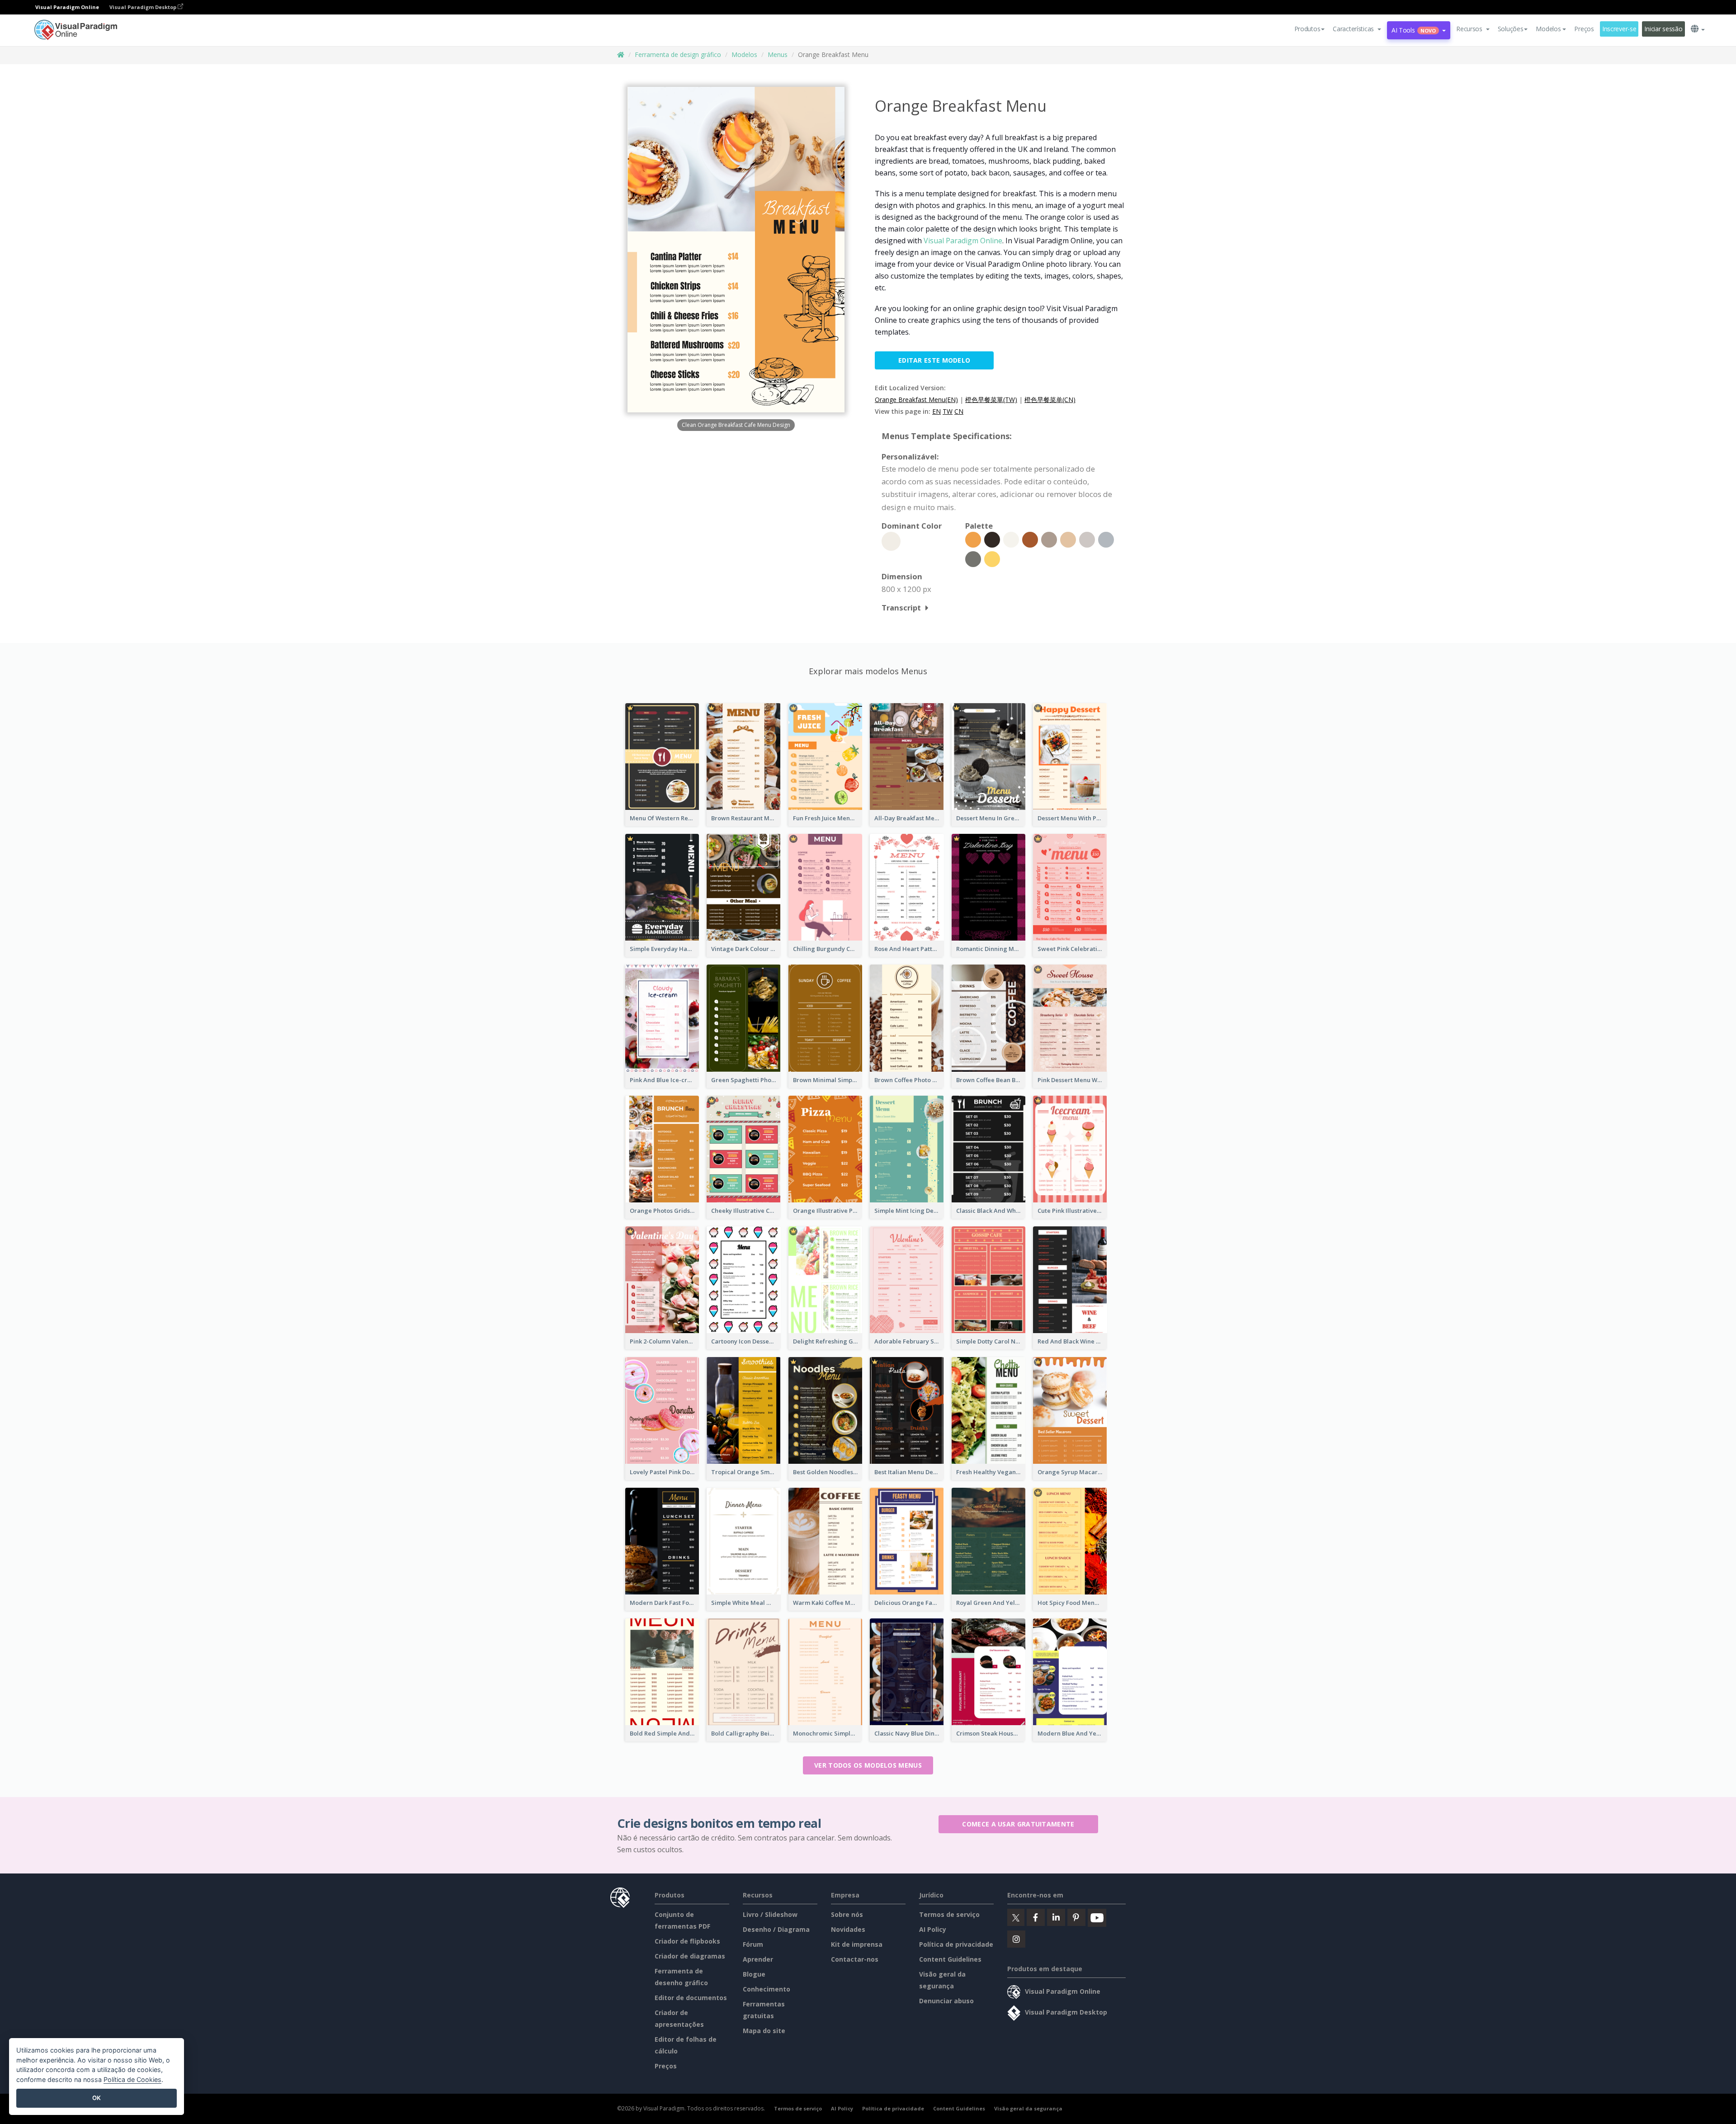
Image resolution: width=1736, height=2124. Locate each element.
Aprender (758, 1959)
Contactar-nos (855, 1959)
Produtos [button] (1307, 29)
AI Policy (933, 1929)
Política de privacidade (956, 1944)
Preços (1584, 29)
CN (959, 411)
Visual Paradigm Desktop (144, 7)
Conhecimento (767, 1989)
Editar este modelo (934, 360)
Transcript (901, 608)
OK (97, 2098)
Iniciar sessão (1663, 29)
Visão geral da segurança (1028, 2108)
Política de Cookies (132, 2079)
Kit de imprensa (857, 1944)
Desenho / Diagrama (776, 1929)
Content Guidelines (950, 1959)
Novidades (848, 1929)
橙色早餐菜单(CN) (1050, 400)
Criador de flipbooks (687, 1941)
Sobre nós (847, 1914)
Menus (778, 54)
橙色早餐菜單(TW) (991, 400)
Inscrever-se (1619, 29)
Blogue (754, 1974)
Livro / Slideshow (770, 1914)
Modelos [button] (1548, 29)
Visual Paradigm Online (963, 241)
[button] (1357, 29)
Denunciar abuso (946, 2001)
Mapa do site (764, 2031)
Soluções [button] (1511, 29)
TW (948, 411)
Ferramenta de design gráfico (678, 54)
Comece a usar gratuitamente (1018, 1824)
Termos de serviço (949, 1914)
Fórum (753, 1944)
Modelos (744, 54)
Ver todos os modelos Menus (868, 1765)
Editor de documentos (691, 1998)
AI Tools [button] (1414, 30)
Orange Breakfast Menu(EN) (916, 400)
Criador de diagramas (690, 1956)
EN (936, 411)
